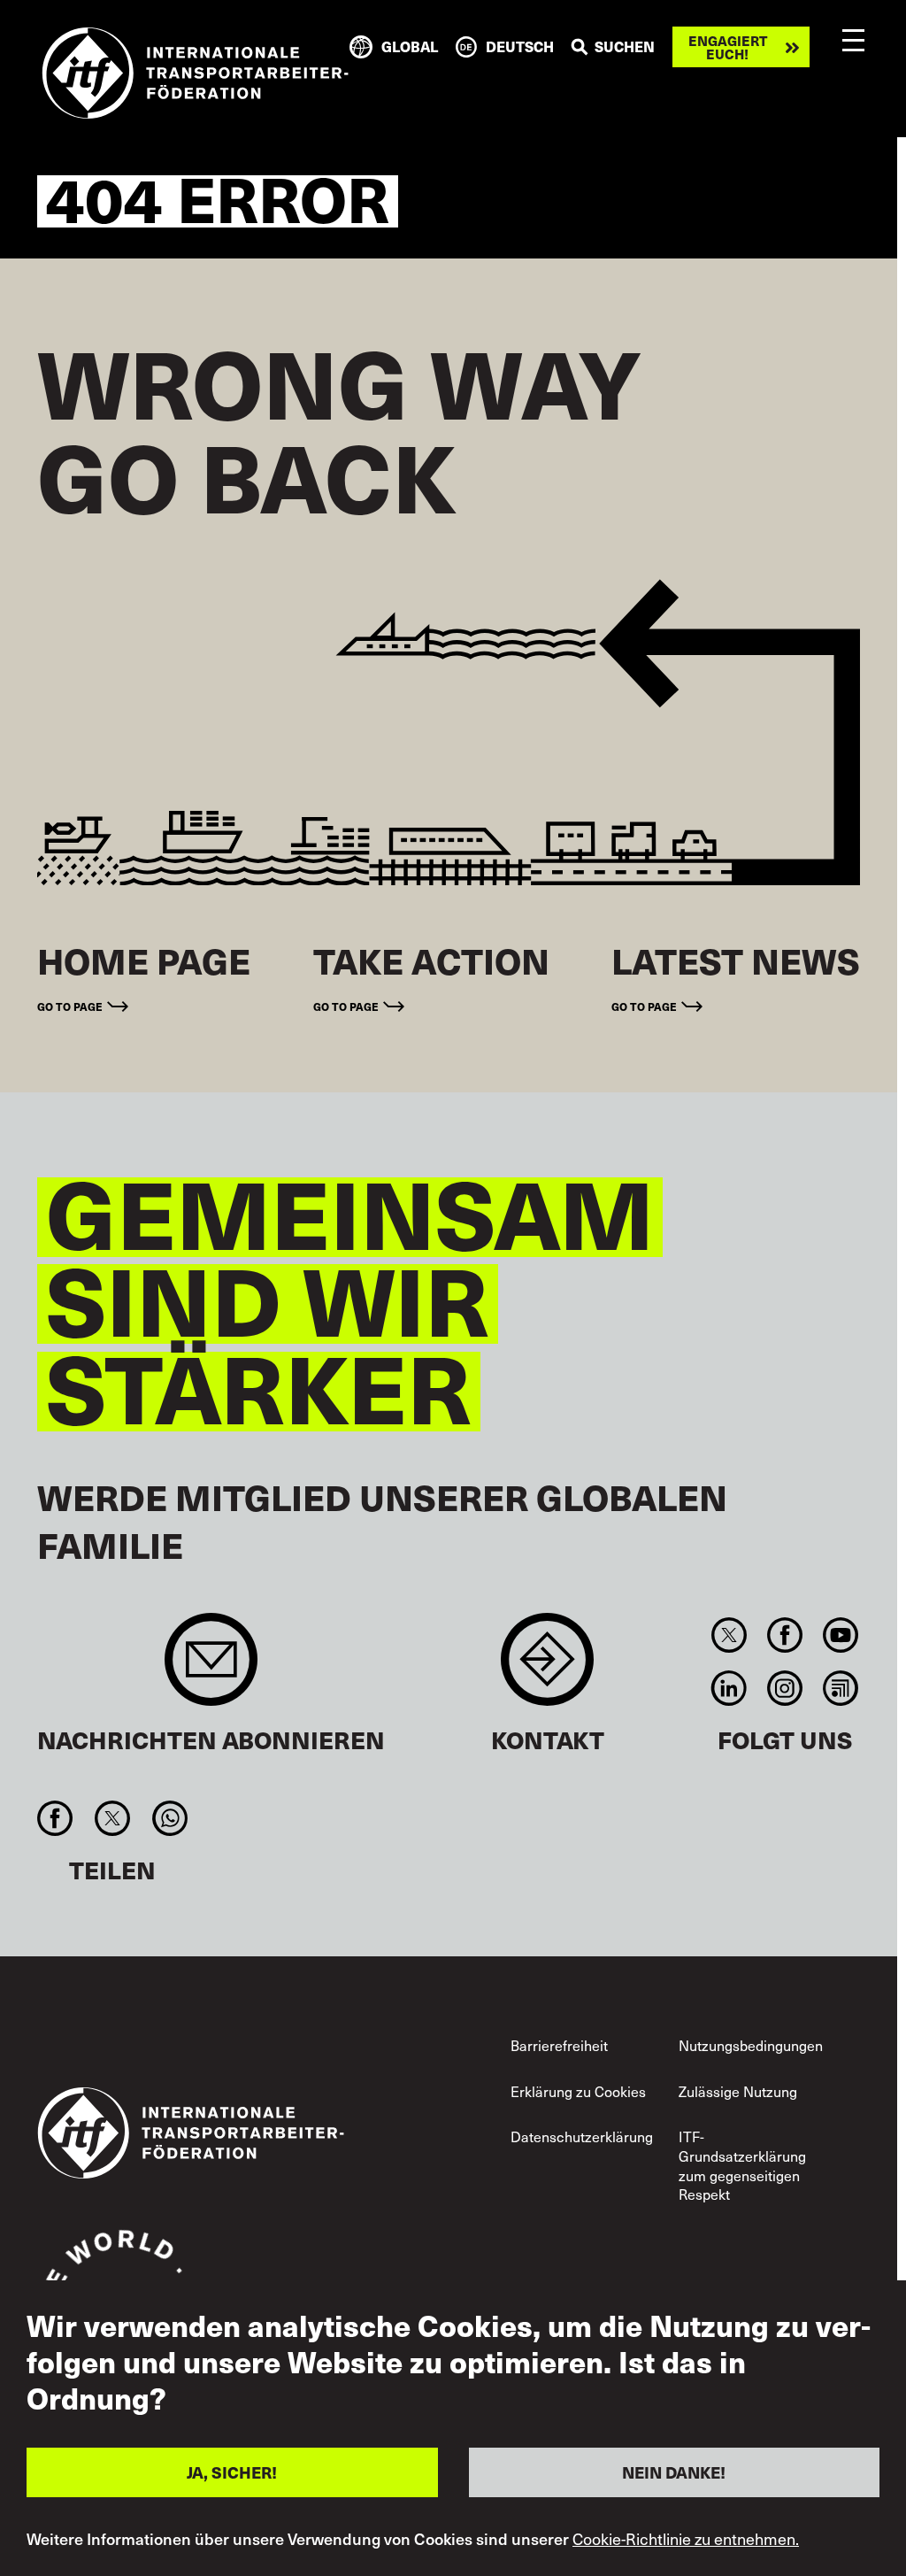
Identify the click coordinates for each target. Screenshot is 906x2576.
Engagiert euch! (728, 47)
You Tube (841, 1635)
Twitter (729, 1635)
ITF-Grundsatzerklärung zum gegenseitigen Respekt (742, 2165)
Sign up (211, 1668)
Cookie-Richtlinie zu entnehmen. (686, 2539)
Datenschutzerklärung (582, 2136)
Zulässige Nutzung (738, 2091)
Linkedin (729, 1688)
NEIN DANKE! (674, 2472)
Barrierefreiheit (559, 2045)
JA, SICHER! (232, 2472)
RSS (841, 1688)
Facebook (784, 1635)
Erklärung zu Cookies (578, 2091)
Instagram (784, 1688)
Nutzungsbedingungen (751, 2045)
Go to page (70, 1006)
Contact (547, 1668)
